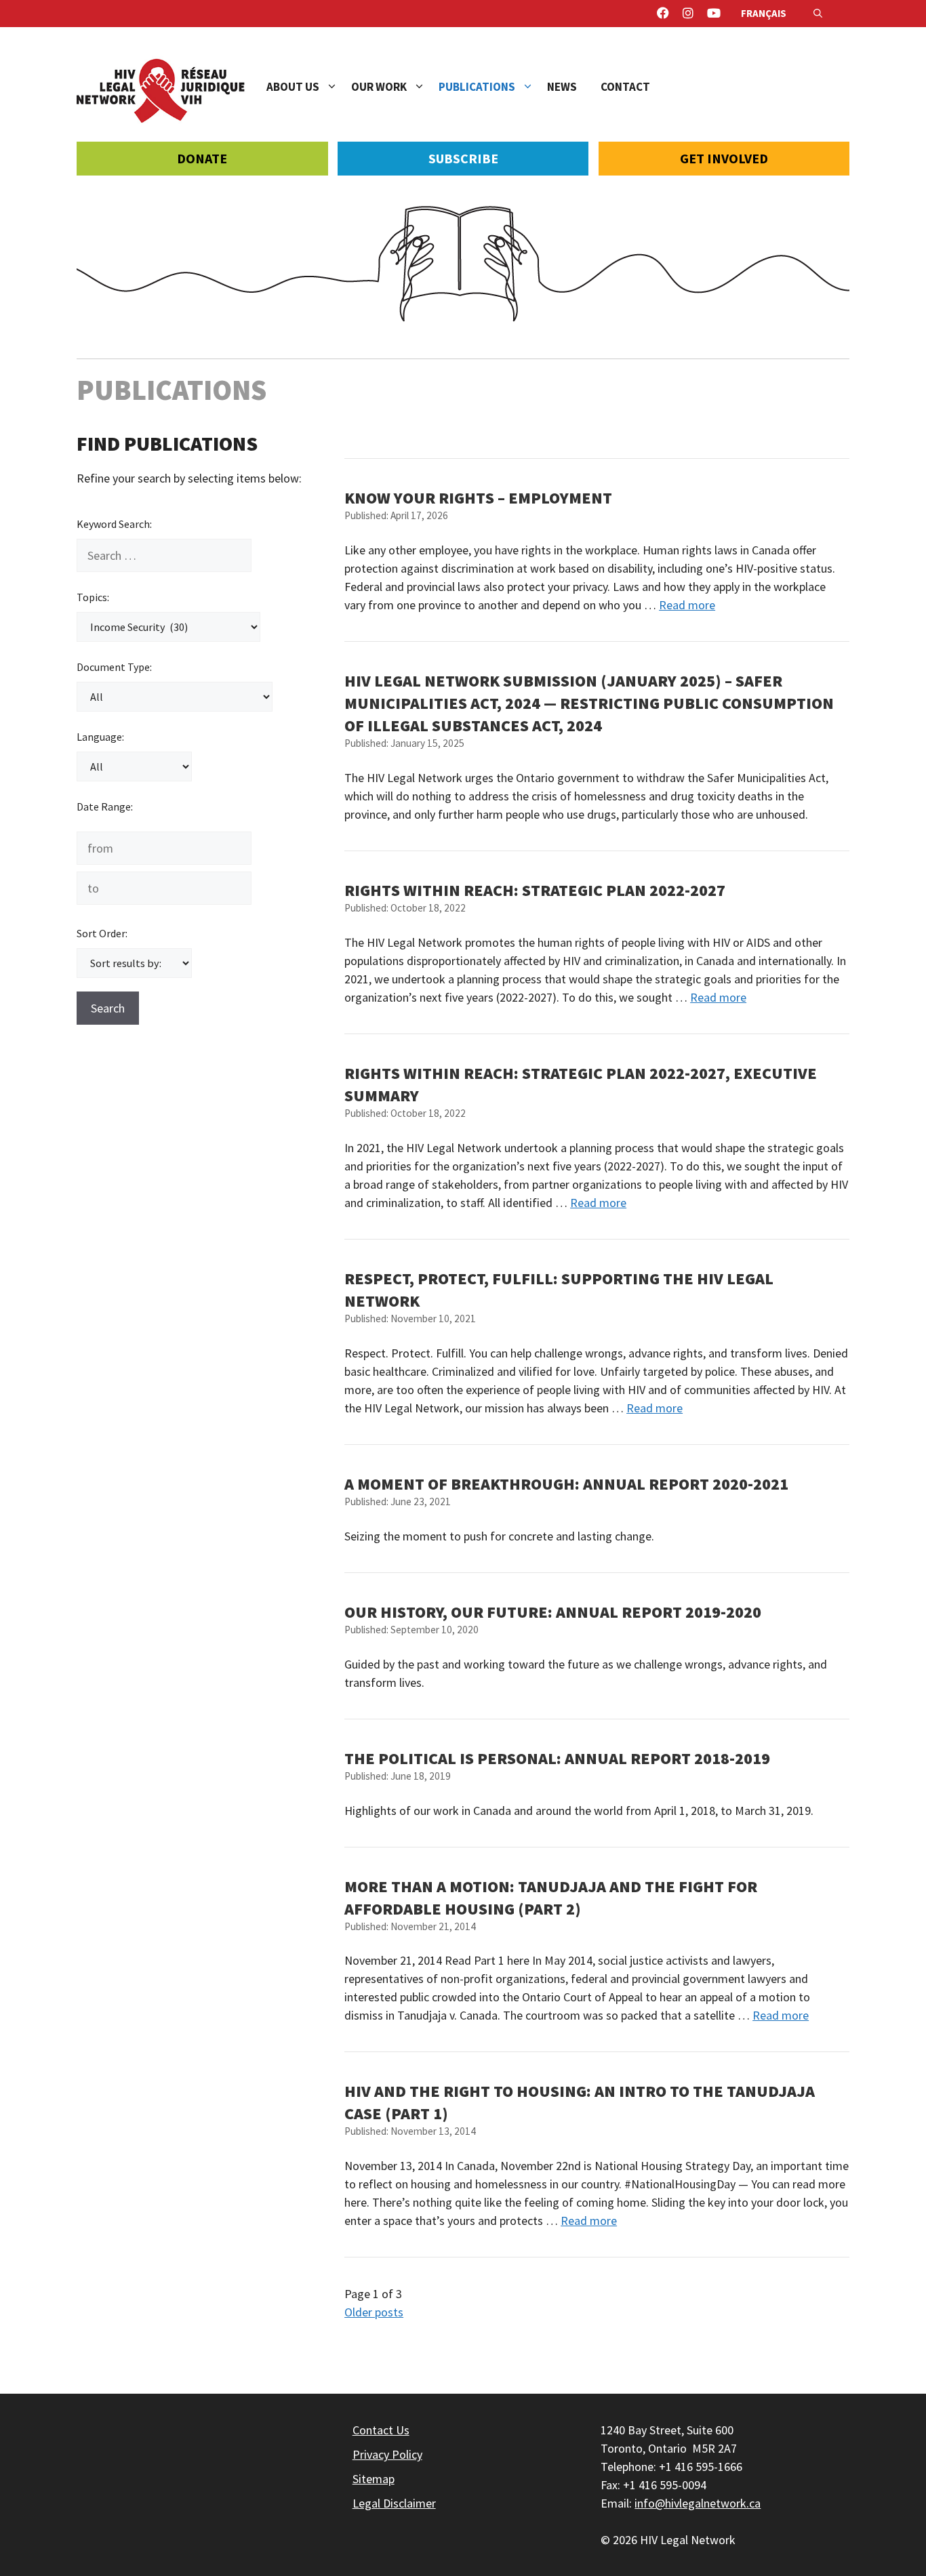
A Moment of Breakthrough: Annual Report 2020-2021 (566, 1484)
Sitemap (374, 2479)
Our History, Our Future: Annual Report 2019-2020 (553, 1612)
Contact (625, 87)
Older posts (374, 2312)
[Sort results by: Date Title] (134, 963)
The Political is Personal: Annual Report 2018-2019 (557, 1758)
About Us (293, 87)
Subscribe (463, 158)
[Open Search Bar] (818, 14)
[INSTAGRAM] (688, 14)
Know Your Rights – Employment (478, 498)
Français (764, 13)
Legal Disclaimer (394, 2503)
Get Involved (724, 158)
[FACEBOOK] (663, 14)
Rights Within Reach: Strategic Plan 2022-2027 (535, 890)
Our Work (379, 87)
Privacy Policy (387, 2454)
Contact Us (381, 2430)
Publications (477, 87)
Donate (202, 158)
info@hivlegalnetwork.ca (698, 2503)
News (562, 87)
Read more (687, 605)
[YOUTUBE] (714, 14)
